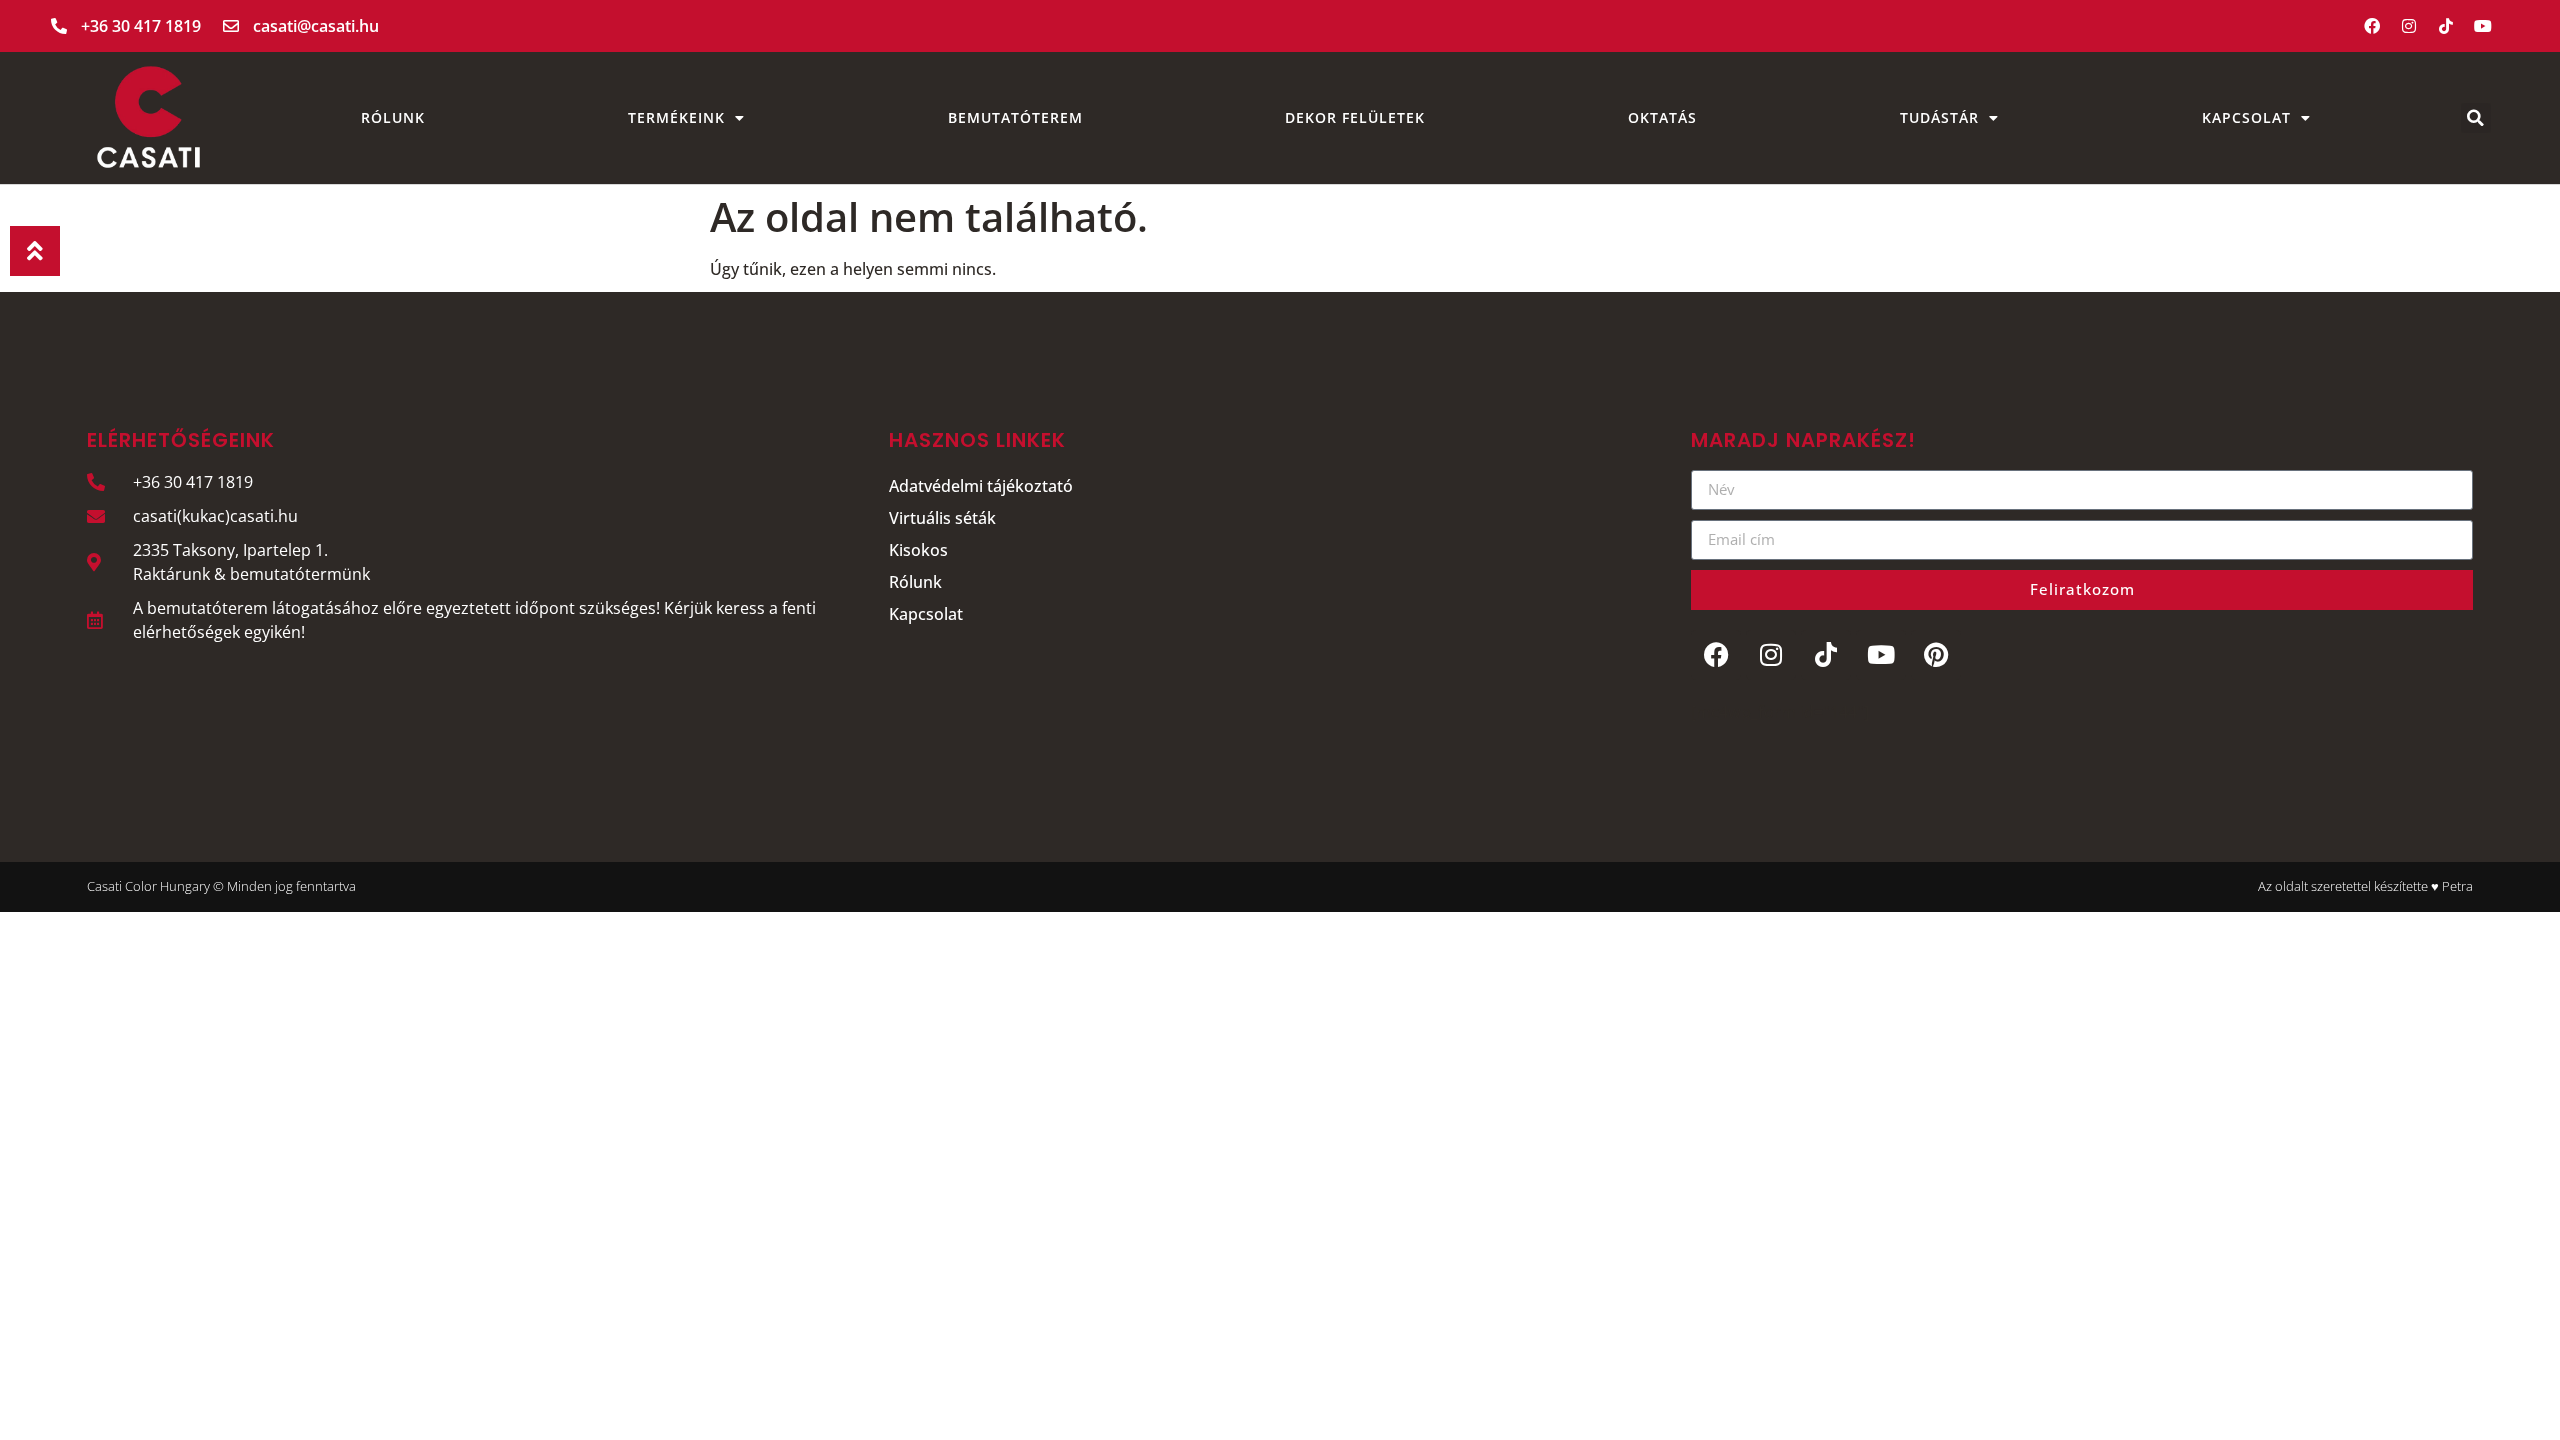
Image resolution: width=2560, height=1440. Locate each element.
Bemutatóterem (1015, 117)
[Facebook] (2372, 26)
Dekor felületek (1355, 117)
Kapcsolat (2246, 117)
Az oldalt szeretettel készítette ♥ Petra (2365, 886)
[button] (2476, 118)
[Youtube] (2483, 26)
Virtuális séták (942, 518)
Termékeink (676, 117)
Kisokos (918, 550)
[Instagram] (2409, 26)
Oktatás (1662, 117)
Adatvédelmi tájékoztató (981, 486)
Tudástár (1939, 117)
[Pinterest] (1936, 655)
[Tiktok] (2446, 26)
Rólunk (393, 117)
